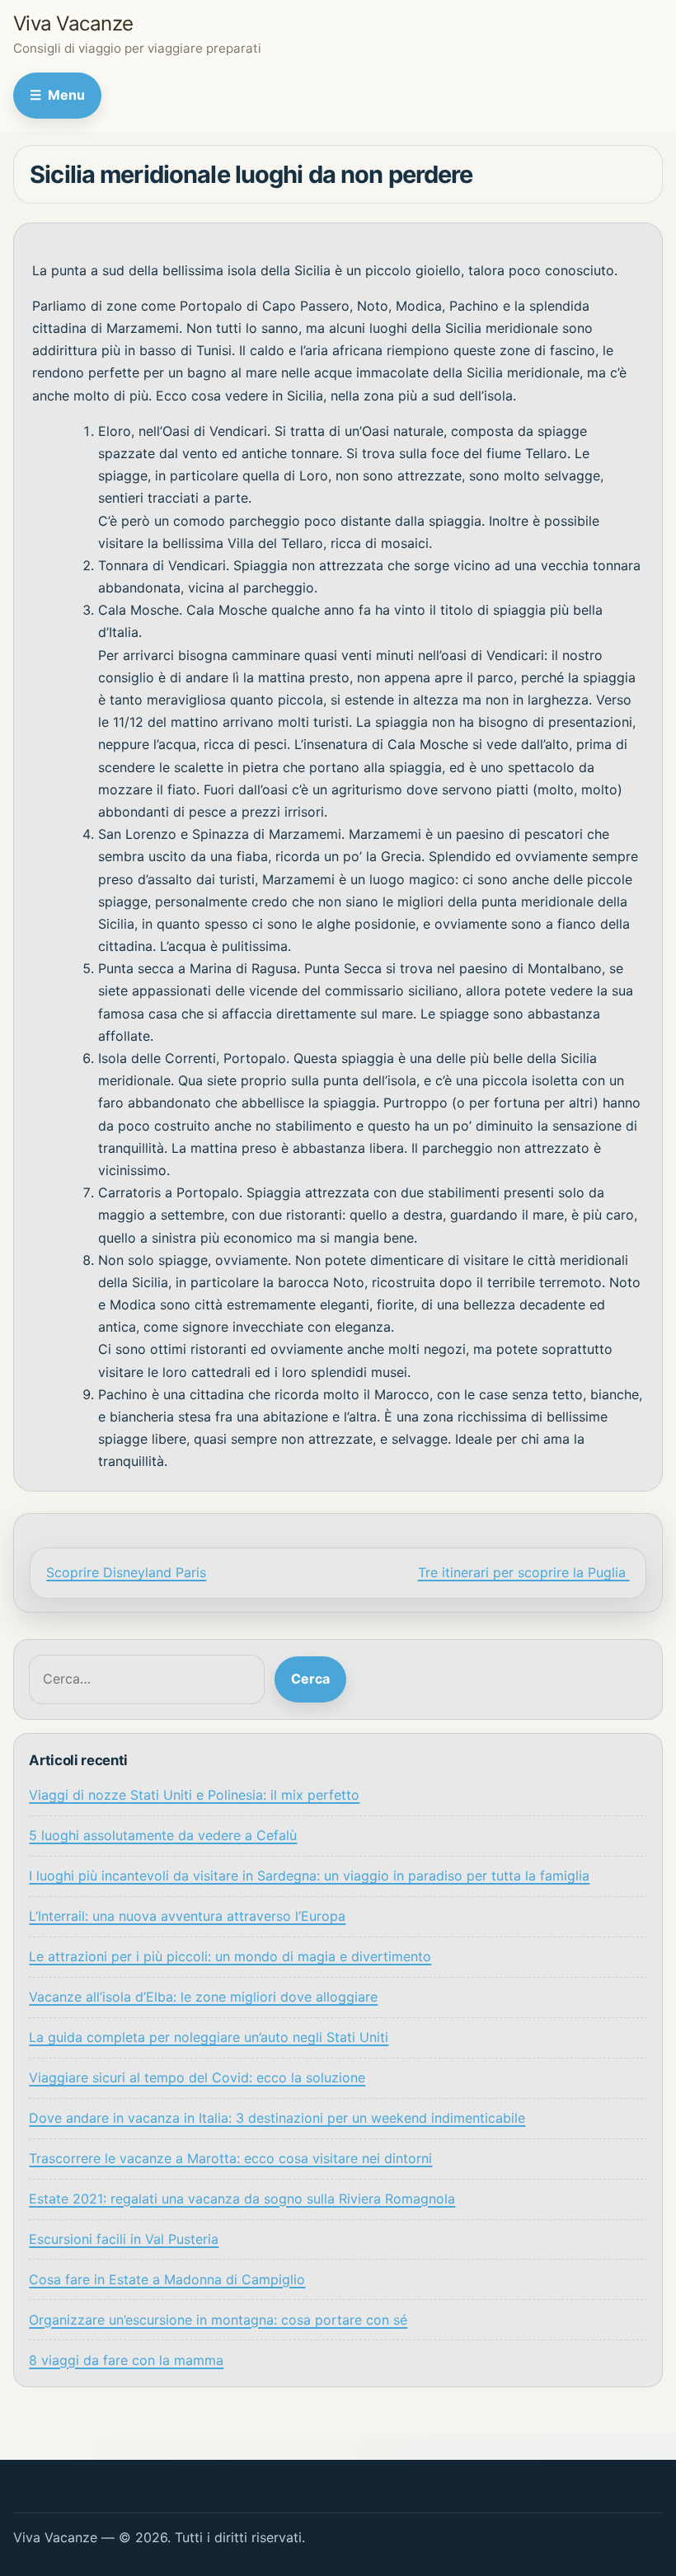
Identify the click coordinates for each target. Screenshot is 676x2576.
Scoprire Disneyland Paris (126, 1572)
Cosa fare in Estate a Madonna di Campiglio (167, 2279)
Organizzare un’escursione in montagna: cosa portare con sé (218, 2320)
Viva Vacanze (73, 23)
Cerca (310, 1679)
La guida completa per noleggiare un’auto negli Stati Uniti (209, 2037)
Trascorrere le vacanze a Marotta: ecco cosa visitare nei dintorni (230, 2158)
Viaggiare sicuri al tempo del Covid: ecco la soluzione (197, 2077)
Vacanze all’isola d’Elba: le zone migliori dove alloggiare (203, 1997)
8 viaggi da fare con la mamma (126, 2360)
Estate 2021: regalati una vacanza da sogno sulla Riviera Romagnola (242, 2199)
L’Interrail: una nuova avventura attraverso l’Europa (187, 1916)
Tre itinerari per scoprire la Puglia (524, 1572)
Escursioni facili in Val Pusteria (124, 2239)
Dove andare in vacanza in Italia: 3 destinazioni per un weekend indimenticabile (277, 2118)
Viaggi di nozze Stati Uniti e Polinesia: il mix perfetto (194, 1795)
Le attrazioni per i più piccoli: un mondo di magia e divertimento (230, 1956)
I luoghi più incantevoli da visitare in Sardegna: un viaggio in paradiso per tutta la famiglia (309, 1876)
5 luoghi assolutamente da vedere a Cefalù (163, 1835)
